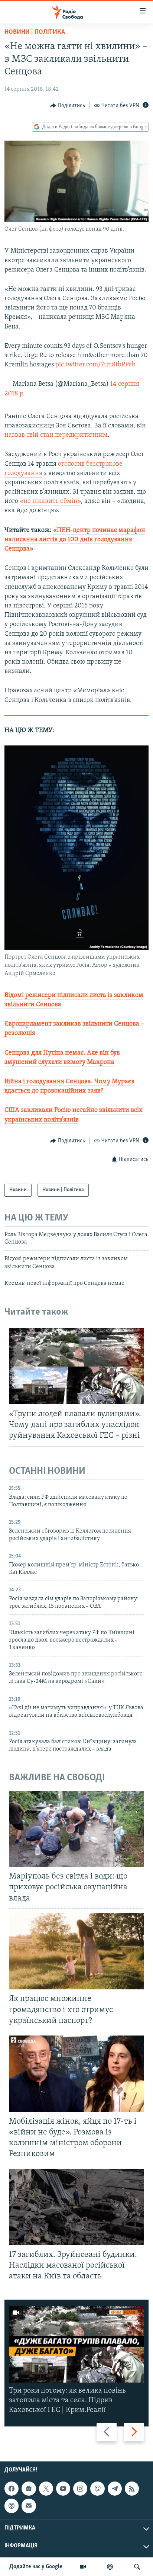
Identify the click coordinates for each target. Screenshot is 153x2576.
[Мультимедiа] (83, 2567)
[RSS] (132, 2489)
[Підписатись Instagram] (80, 2489)
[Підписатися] (29, 2506)
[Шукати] (137, 2567)
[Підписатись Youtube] (63, 2489)
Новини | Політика (35, 32)
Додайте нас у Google (36, 2567)
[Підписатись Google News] (29, 2489)
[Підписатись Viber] (97, 2489)
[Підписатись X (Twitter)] (46, 2489)
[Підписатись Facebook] (12, 2489)
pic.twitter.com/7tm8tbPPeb (95, 365)
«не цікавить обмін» (50, 501)
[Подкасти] (110, 2567)
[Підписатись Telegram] (115, 2489)
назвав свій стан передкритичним (56, 435)
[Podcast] (12, 2506)
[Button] (68, 106)
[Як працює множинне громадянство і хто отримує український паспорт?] (76, 1951)
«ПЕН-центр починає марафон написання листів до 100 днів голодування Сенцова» (75, 540)
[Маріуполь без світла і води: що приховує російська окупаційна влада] (76, 1829)
